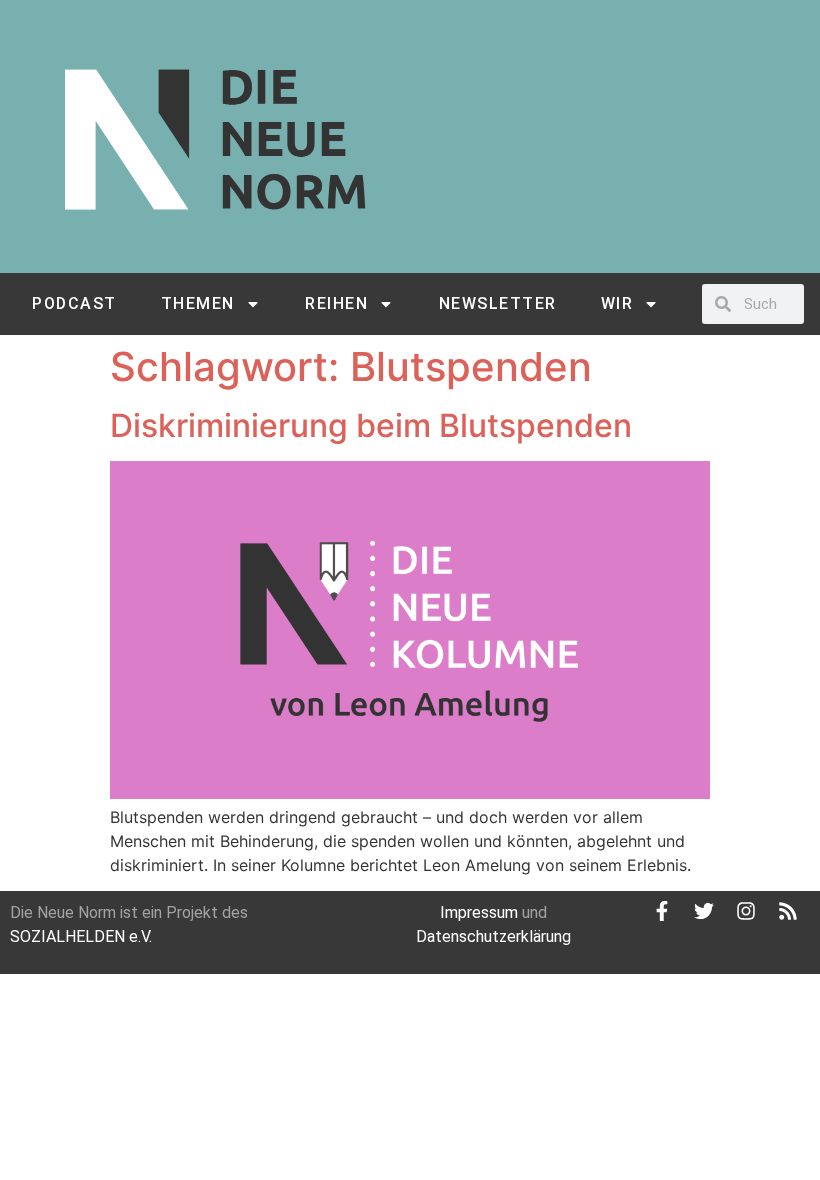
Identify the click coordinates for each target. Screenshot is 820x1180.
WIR (617, 303)
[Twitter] (704, 911)
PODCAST (74, 303)
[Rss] (788, 911)
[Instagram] (746, 911)
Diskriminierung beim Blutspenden (371, 425)
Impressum (479, 912)
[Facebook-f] (662, 911)
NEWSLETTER (498, 303)
